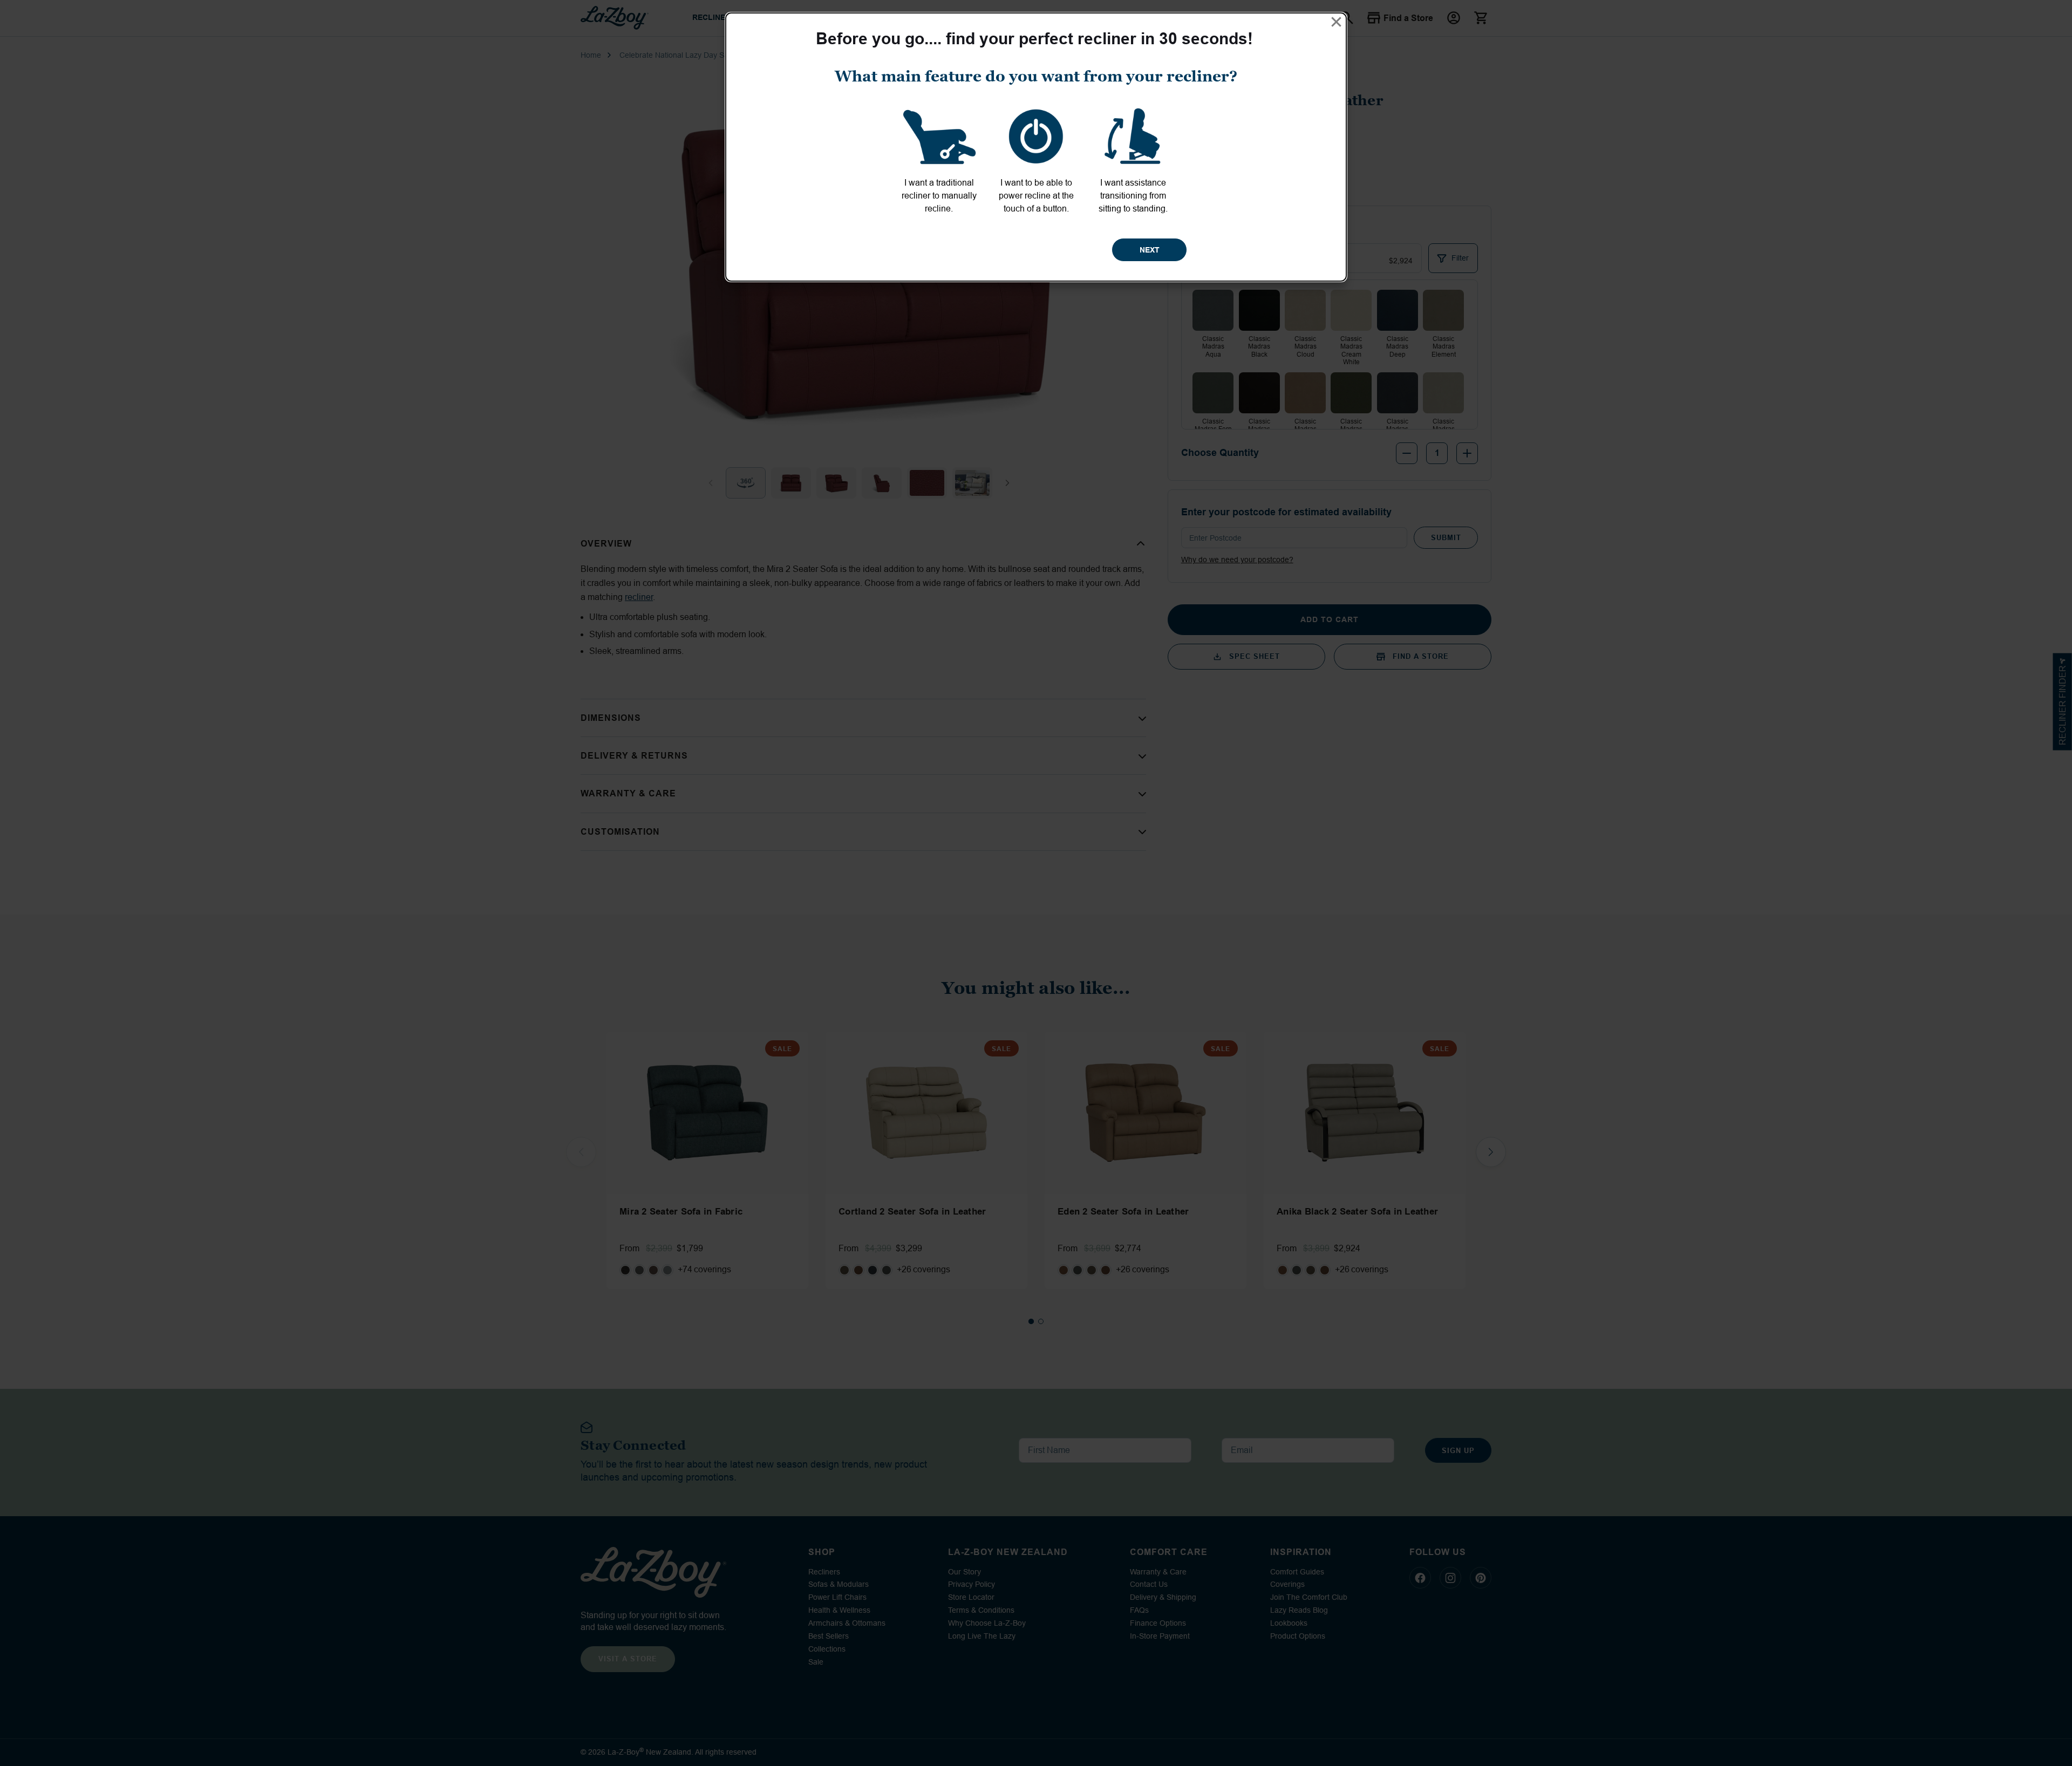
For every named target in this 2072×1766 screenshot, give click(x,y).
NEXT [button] (1150, 250)
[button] (1336, 22)
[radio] (939, 159)
